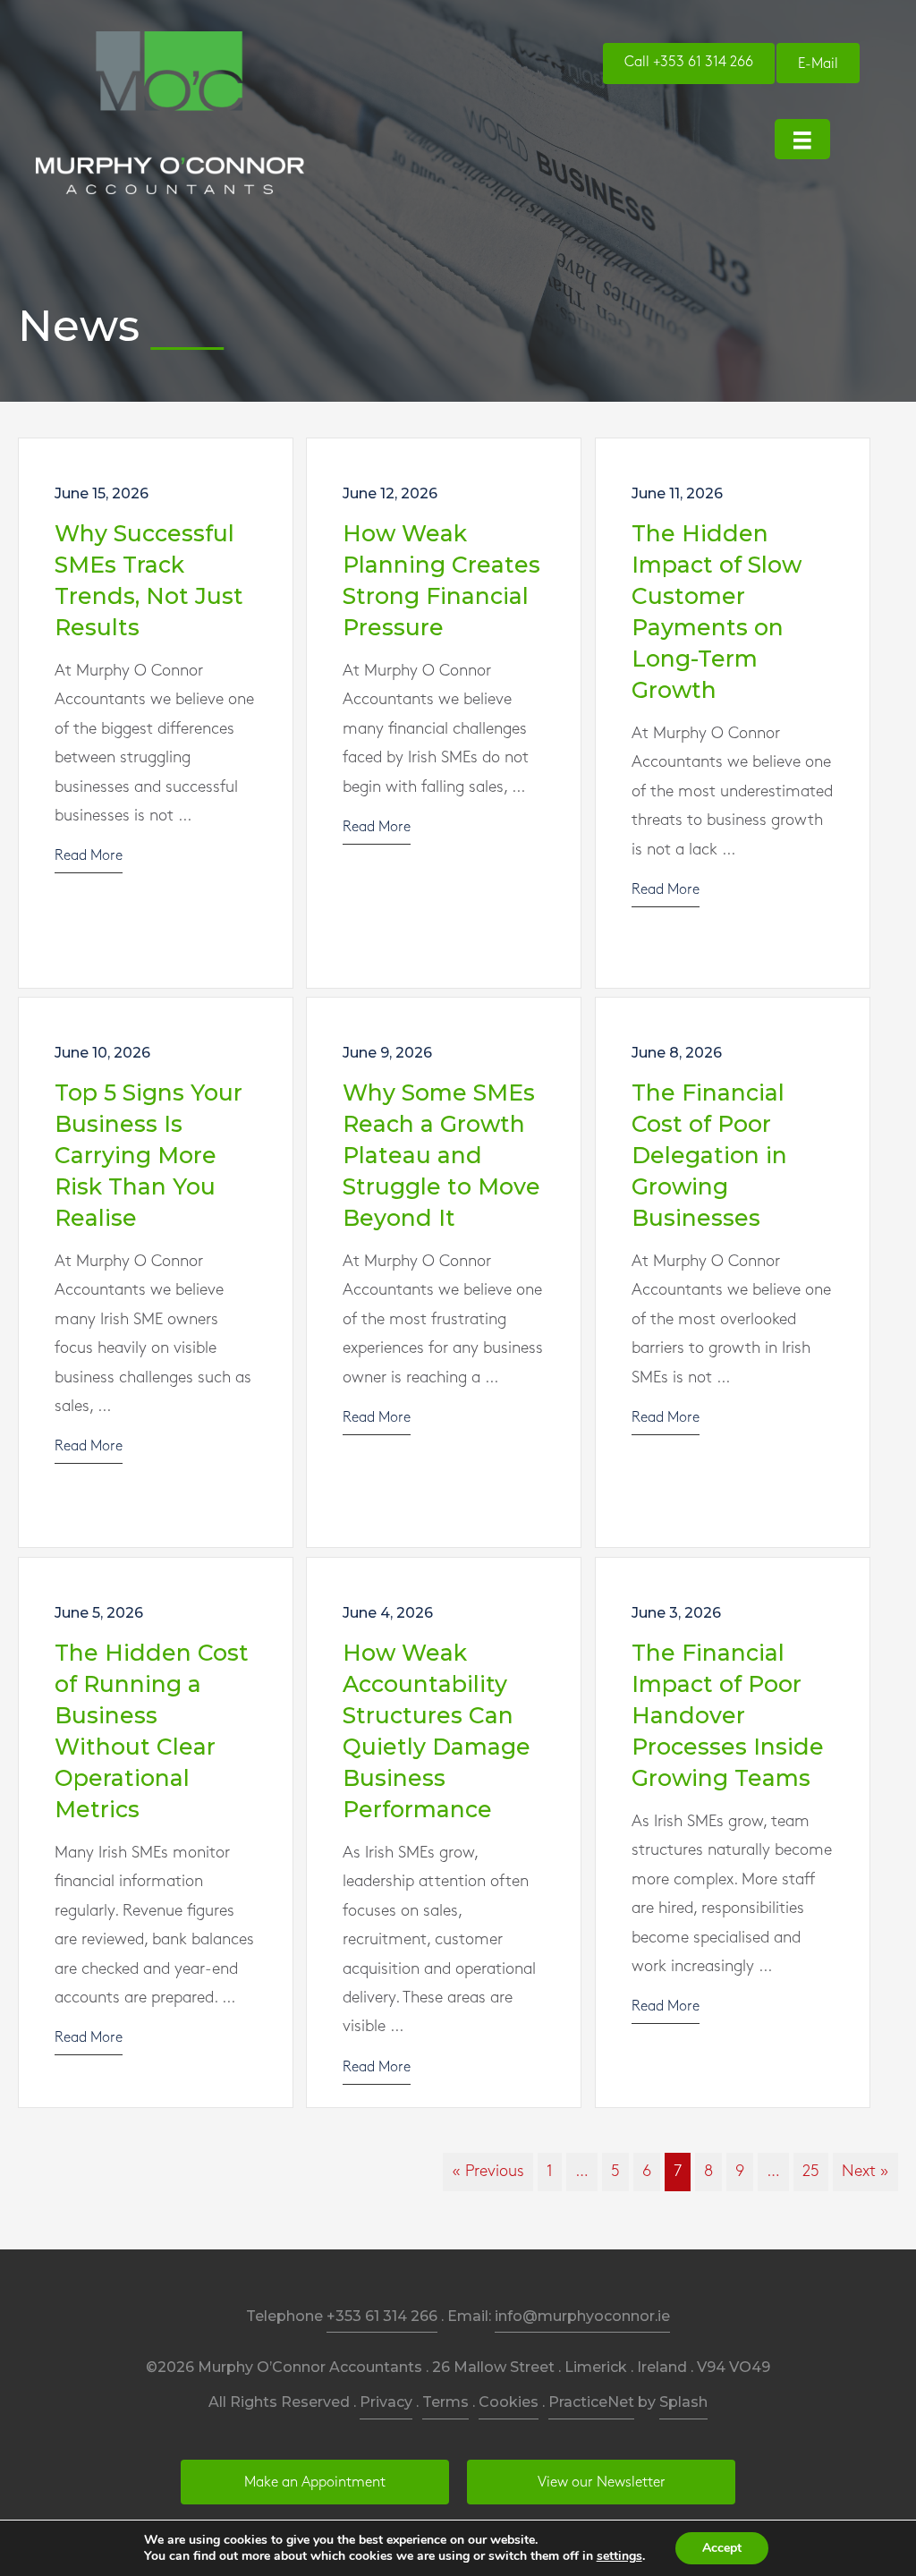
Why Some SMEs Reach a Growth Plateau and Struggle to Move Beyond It (441, 1155)
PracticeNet (591, 2402)
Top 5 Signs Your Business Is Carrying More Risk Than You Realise (148, 1155)
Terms (445, 2402)
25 (811, 2172)
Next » (865, 2172)
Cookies (509, 2402)
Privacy (386, 2402)
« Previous (488, 2172)
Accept (722, 2548)
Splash (683, 2402)
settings (619, 2556)
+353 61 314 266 (382, 2316)
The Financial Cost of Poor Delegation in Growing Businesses (709, 1155)
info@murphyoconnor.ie (582, 2316)
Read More (89, 856)
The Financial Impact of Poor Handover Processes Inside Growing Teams (728, 1715)
